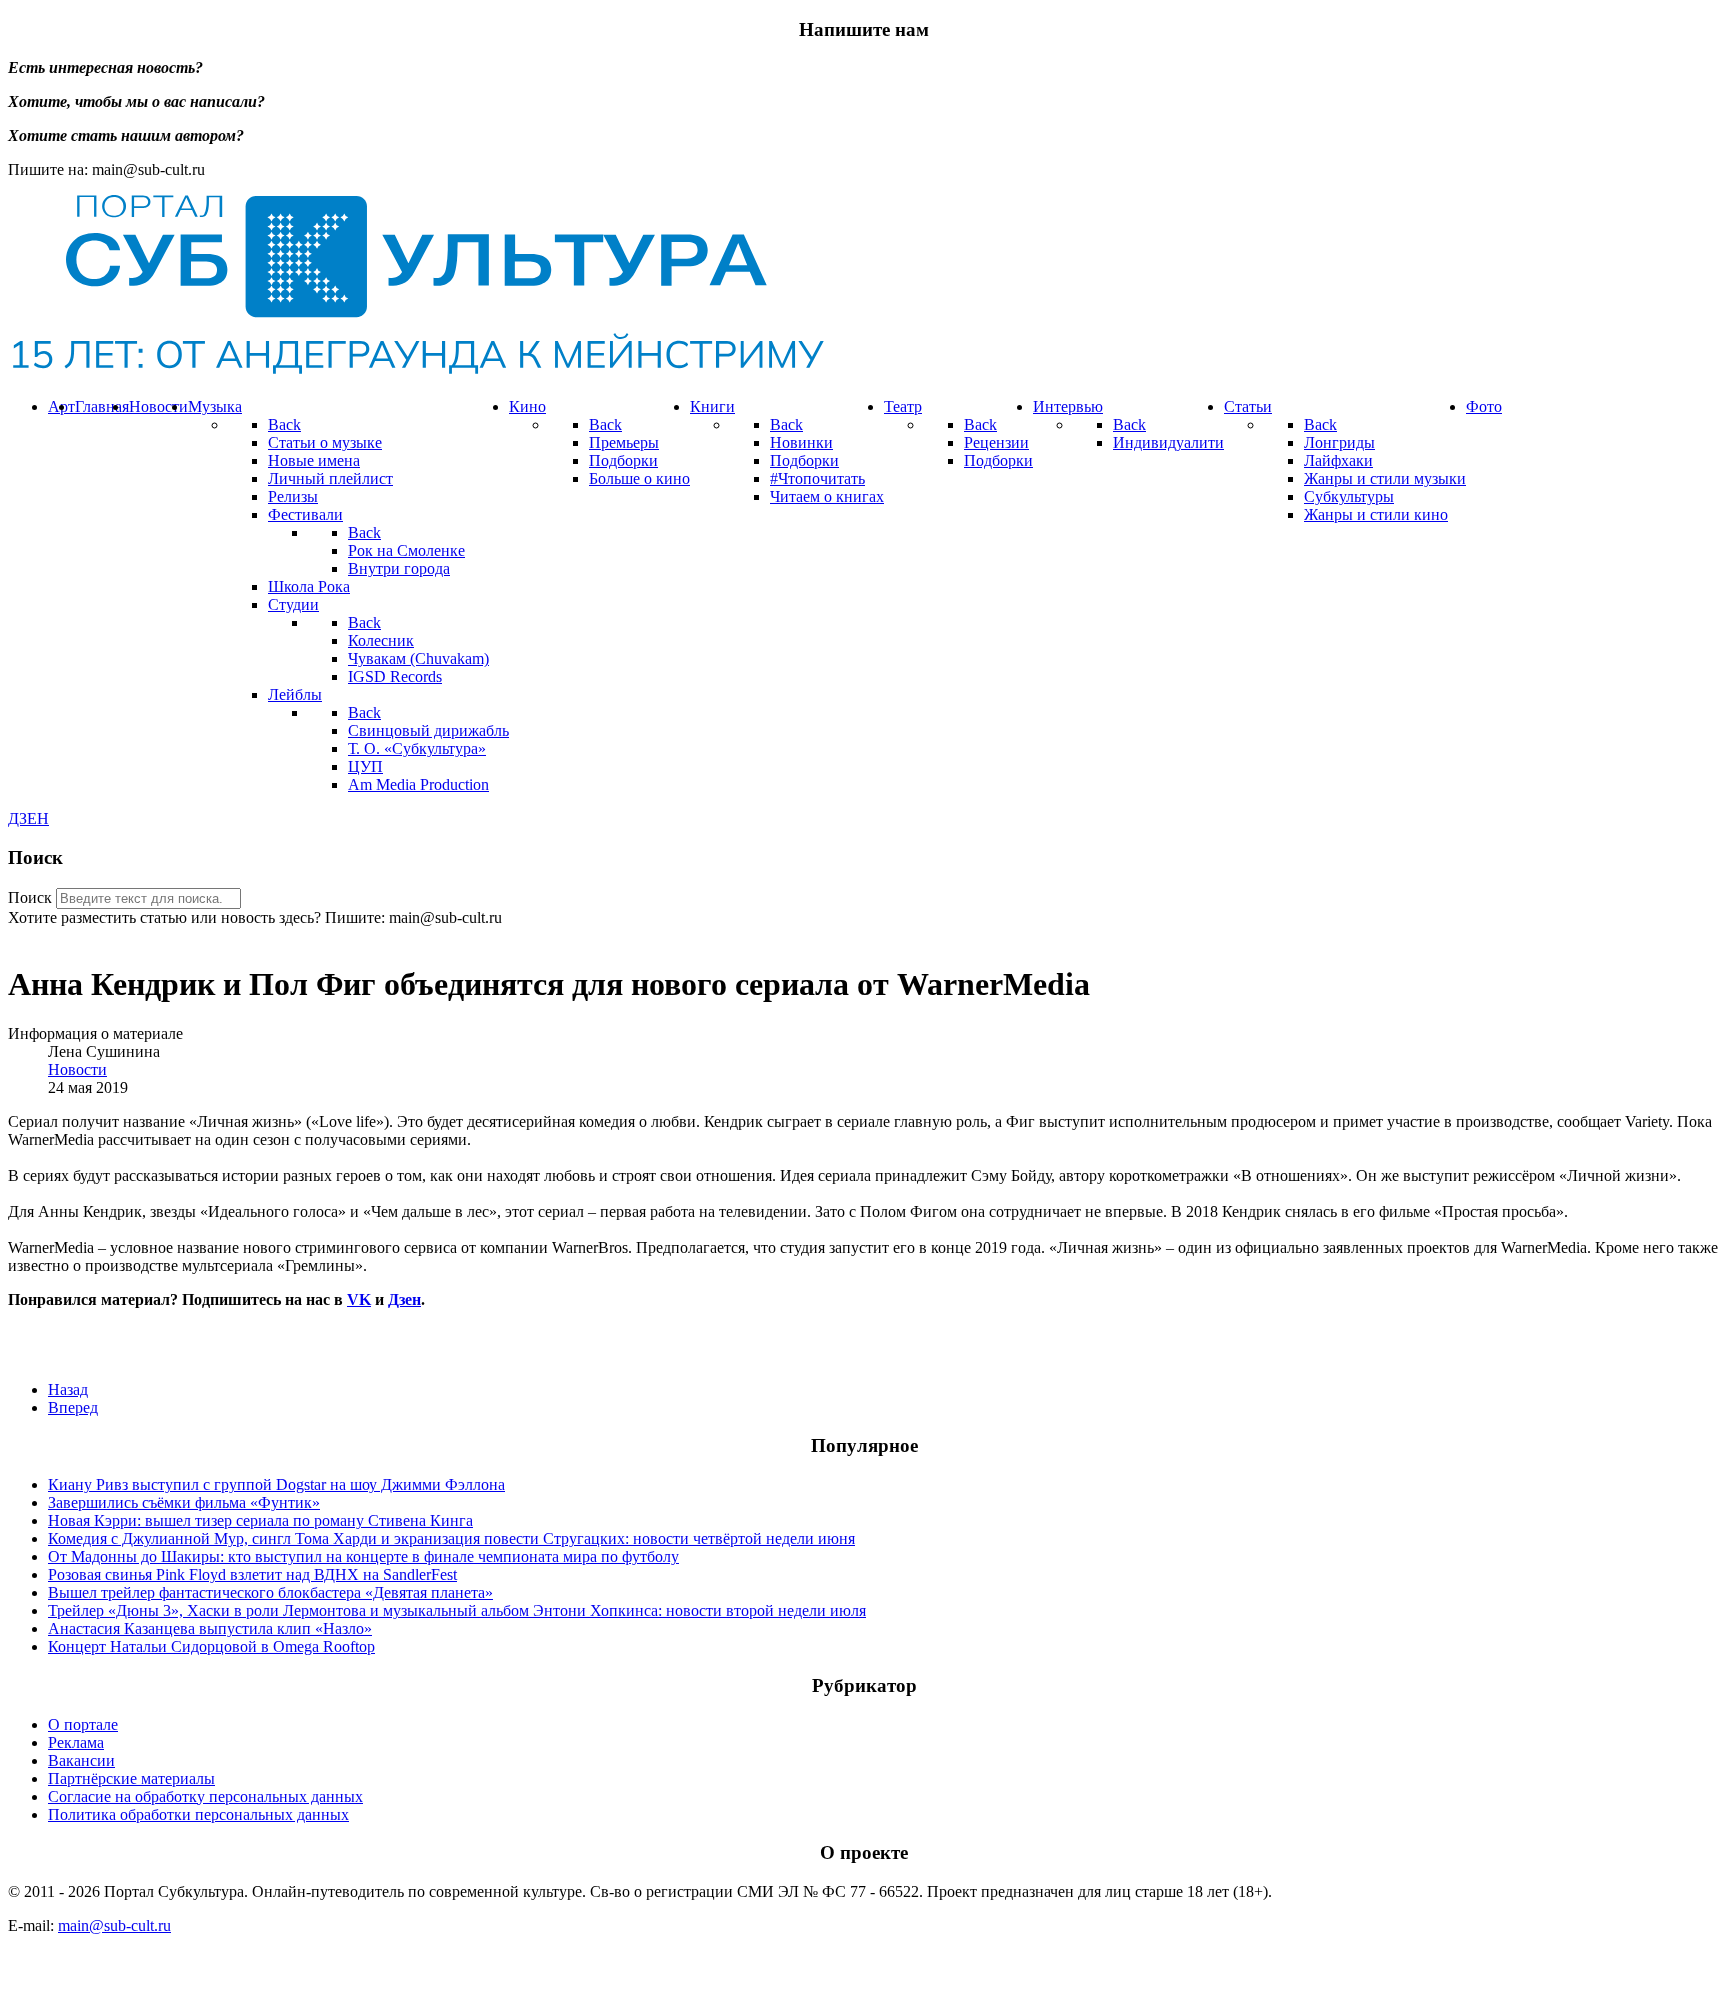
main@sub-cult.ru (114, 1925)
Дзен (404, 1299)
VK (359, 1299)
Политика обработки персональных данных (198, 1814)
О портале (83, 1724)
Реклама (76, 1742)
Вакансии (81, 1760)
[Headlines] (416, 372)
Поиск (30, 897)
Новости (77, 1069)
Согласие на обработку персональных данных (205, 1796)
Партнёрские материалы (131, 1778)
